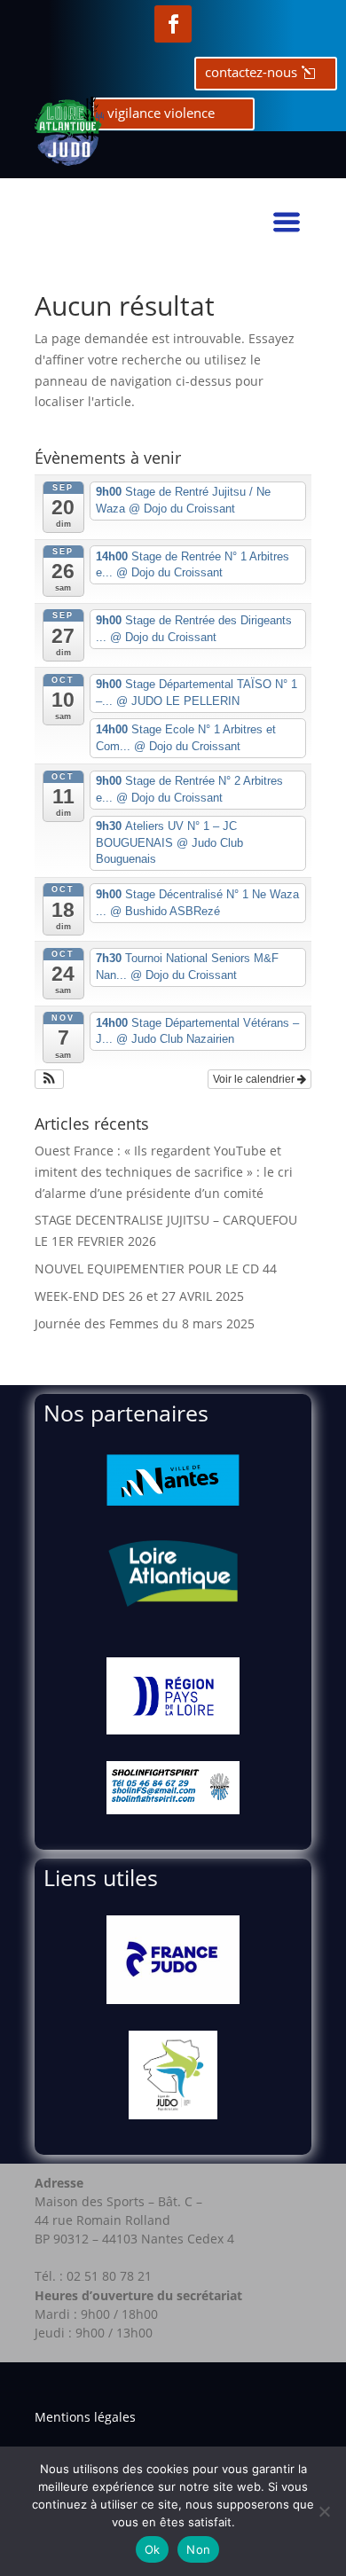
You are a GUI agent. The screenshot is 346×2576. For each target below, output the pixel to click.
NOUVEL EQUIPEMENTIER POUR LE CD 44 (156, 1268)
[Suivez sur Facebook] (173, 24)
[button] (49, 1079)
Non (198, 2549)
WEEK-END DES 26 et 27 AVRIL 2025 (139, 1296)
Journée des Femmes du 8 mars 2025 (145, 1323)
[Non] (324, 2511)
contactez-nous (251, 72)
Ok (153, 2549)
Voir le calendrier (255, 1079)
